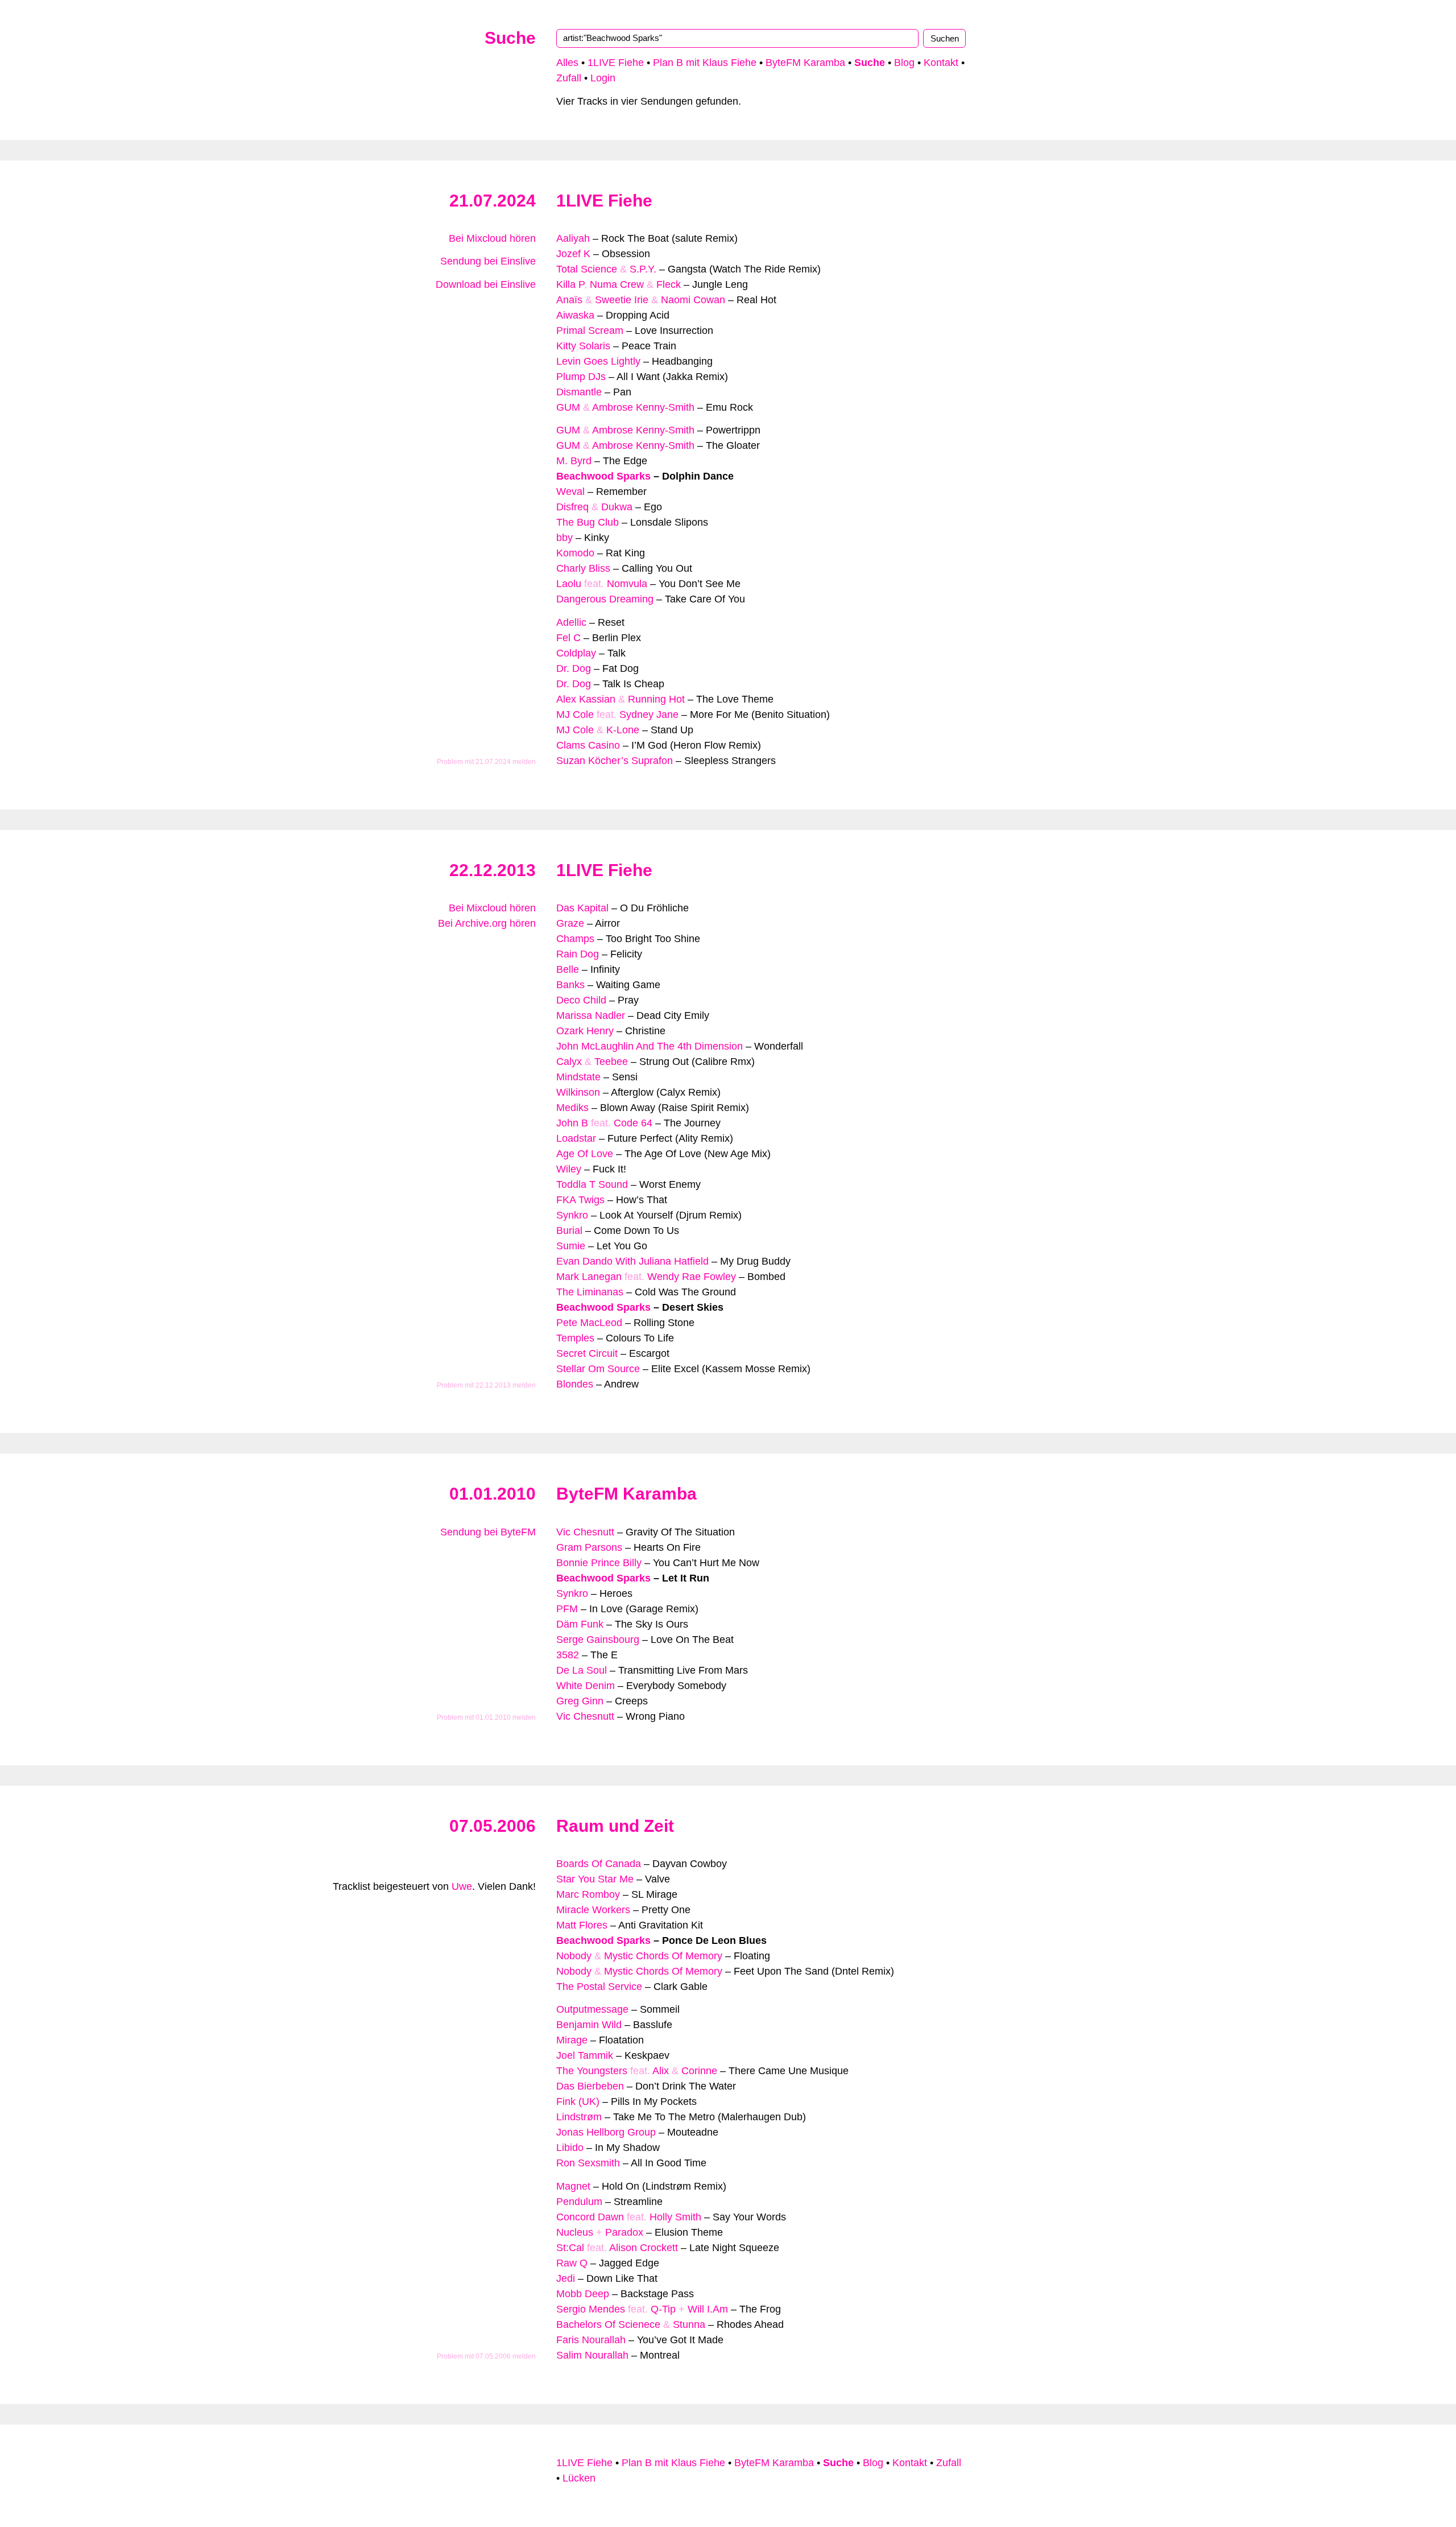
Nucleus (575, 2232)
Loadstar (576, 1138)
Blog (904, 63)
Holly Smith (675, 2217)
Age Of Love (585, 1154)
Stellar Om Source (598, 1369)
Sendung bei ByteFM (488, 1532)
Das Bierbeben (590, 2086)
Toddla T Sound (592, 1184)
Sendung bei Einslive (488, 261)
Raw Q (572, 2263)
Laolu (569, 584)
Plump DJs (581, 377)
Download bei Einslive (486, 284)
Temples (575, 1338)
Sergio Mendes (591, 2309)
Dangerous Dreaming (605, 599)
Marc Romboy (588, 1894)
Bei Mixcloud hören (492, 238)
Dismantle (579, 392)
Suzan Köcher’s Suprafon (615, 761)
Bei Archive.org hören (487, 923)
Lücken (579, 2478)
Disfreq (572, 507)
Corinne (699, 2071)
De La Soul (582, 1670)
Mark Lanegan (589, 1277)
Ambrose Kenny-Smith (643, 407)
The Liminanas (590, 1292)
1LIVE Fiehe (616, 63)
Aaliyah (573, 238)
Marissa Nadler (591, 1015)
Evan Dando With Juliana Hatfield (632, 1261)
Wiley (569, 1169)
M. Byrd (574, 461)
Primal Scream (590, 331)
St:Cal (570, 2248)
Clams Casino (588, 745)
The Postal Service (599, 1987)
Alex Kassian (586, 699)
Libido (570, 2148)
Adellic (571, 622)
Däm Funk (580, 1624)
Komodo (575, 553)
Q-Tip (663, 2309)
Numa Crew (617, 284)
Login (603, 78)
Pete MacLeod (589, 1323)
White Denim (586, 1686)
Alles (567, 63)
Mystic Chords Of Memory (663, 1956)
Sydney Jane (649, 715)
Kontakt (941, 63)
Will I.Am (708, 2309)
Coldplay (576, 653)
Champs (575, 939)
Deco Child (581, 1000)
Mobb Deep (583, 2294)
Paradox (624, 2232)
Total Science (587, 269)
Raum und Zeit (615, 1826)
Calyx (569, 1062)
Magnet (573, 2186)
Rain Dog (578, 954)
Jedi (566, 2278)
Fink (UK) (578, 2101)
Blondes (575, 1384)
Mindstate (578, 1077)
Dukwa (617, 507)
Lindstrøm (579, 2117)
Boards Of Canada (599, 1864)
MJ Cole (575, 715)
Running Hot (656, 699)
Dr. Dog (574, 668)
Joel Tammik (585, 2055)
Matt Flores (582, 1925)
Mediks (572, 1108)
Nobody (574, 1956)
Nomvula (627, 584)
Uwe (462, 1886)
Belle (568, 969)
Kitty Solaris (583, 346)
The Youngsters (592, 2071)
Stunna (689, 2324)
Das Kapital (582, 908)
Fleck (669, 284)
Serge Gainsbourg (598, 1640)
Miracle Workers (593, 1910)
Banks (570, 985)
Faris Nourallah (591, 2340)
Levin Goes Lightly (598, 361)
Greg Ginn (580, 1701)
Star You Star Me (595, 1879)
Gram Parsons (589, 1547)
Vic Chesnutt (585, 1532)
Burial (569, 1231)
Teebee (611, 1062)
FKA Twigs (580, 1200)
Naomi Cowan (693, 300)
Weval (570, 492)
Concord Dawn (590, 2217)
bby (564, 538)
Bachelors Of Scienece (608, 2324)
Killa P (570, 284)
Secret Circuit (587, 1353)
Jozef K (573, 254)
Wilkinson (578, 1092)
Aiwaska (575, 315)
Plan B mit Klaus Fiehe (705, 63)
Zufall (569, 78)
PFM (567, 1609)
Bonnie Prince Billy (599, 1563)
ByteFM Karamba (805, 63)
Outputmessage (592, 2009)
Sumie (571, 1246)
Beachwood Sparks (603, 476)
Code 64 (633, 1123)
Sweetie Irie (622, 300)
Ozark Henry (585, 1031)
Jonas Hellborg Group (606, 2132)
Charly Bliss (583, 568)
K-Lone (623, 730)
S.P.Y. (643, 269)
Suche (510, 38)
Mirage (572, 2040)
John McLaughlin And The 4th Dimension (650, 1046)
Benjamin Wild (589, 2025)
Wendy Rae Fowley (692, 1277)
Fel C (568, 638)
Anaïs (569, 300)
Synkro (572, 1215)
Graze (570, 923)
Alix (661, 2071)
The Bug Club (588, 522)
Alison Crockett (644, 2248)
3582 (568, 1655)
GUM (568, 407)
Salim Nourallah (592, 2355)
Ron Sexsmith (588, 2163)
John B (572, 1123)
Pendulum (579, 2202)
